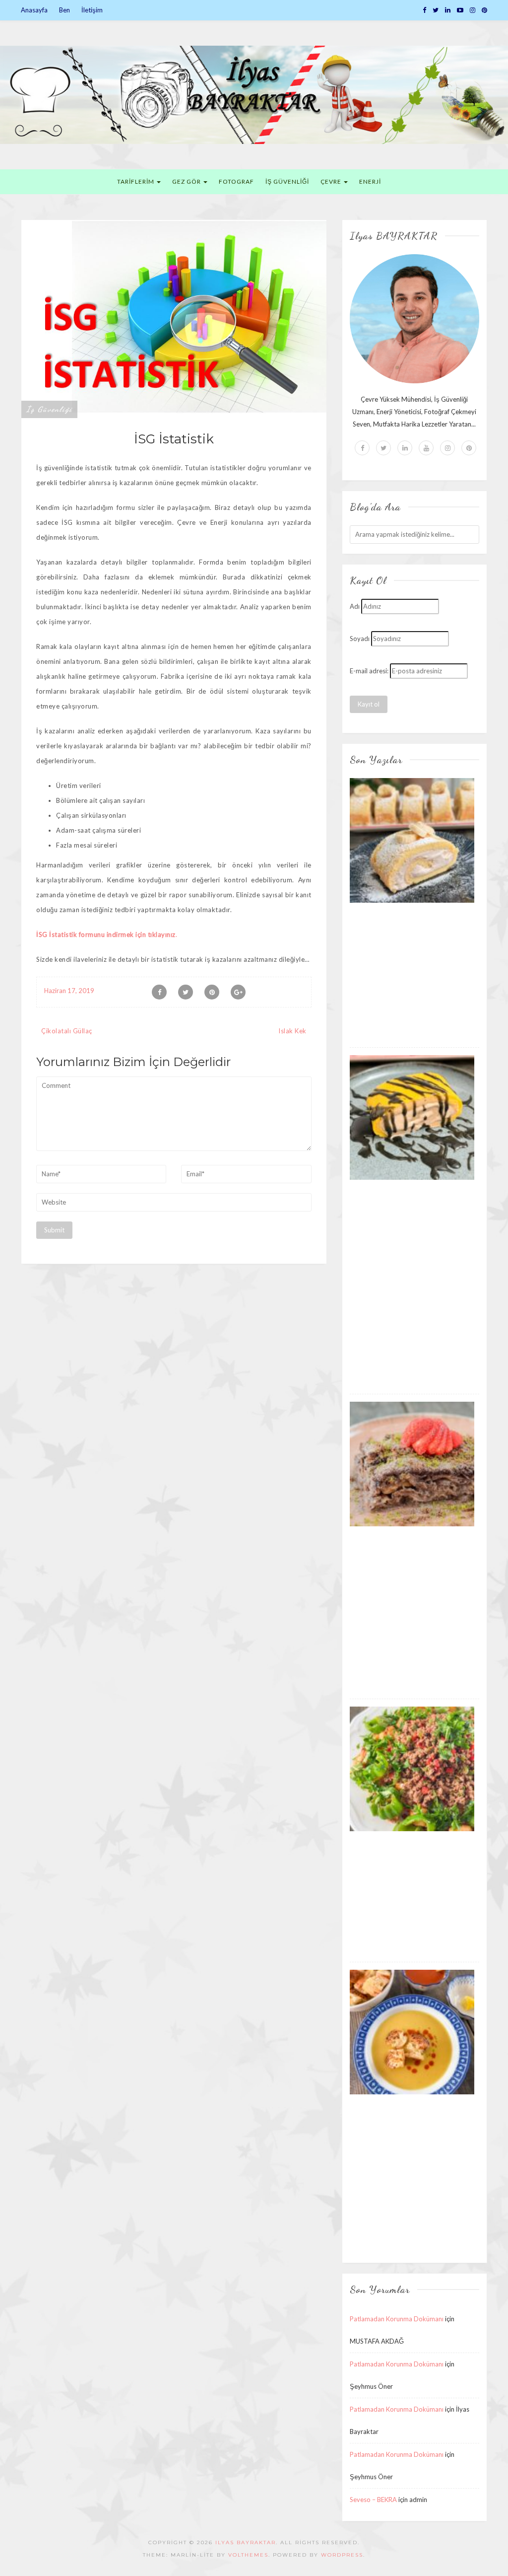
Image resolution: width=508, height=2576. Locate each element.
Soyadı (360, 639)
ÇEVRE (332, 181)
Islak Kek (292, 1031)
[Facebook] (424, 10)
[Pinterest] (484, 10)
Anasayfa (34, 10)
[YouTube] (460, 10)
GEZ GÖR (187, 181)
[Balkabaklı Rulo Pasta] (412, 1117)
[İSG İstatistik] (174, 318)
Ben (64, 10)
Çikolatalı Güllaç (67, 1031)
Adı (355, 606)
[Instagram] (473, 10)
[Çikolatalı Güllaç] (412, 1463)
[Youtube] (426, 448)
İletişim (92, 10)
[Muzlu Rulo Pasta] (412, 840)
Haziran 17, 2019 (69, 991)
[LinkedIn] (448, 10)
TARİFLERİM (136, 181)
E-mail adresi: (369, 671)
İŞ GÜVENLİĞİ (287, 181)
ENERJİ (370, 181)
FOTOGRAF (236, 181)
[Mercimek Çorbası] (412, 2031)
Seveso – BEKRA (373, 2500)
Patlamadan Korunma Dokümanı (397, 2319)
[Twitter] (436, 10)
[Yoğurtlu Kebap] (412, 1768)
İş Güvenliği (49, 409)
